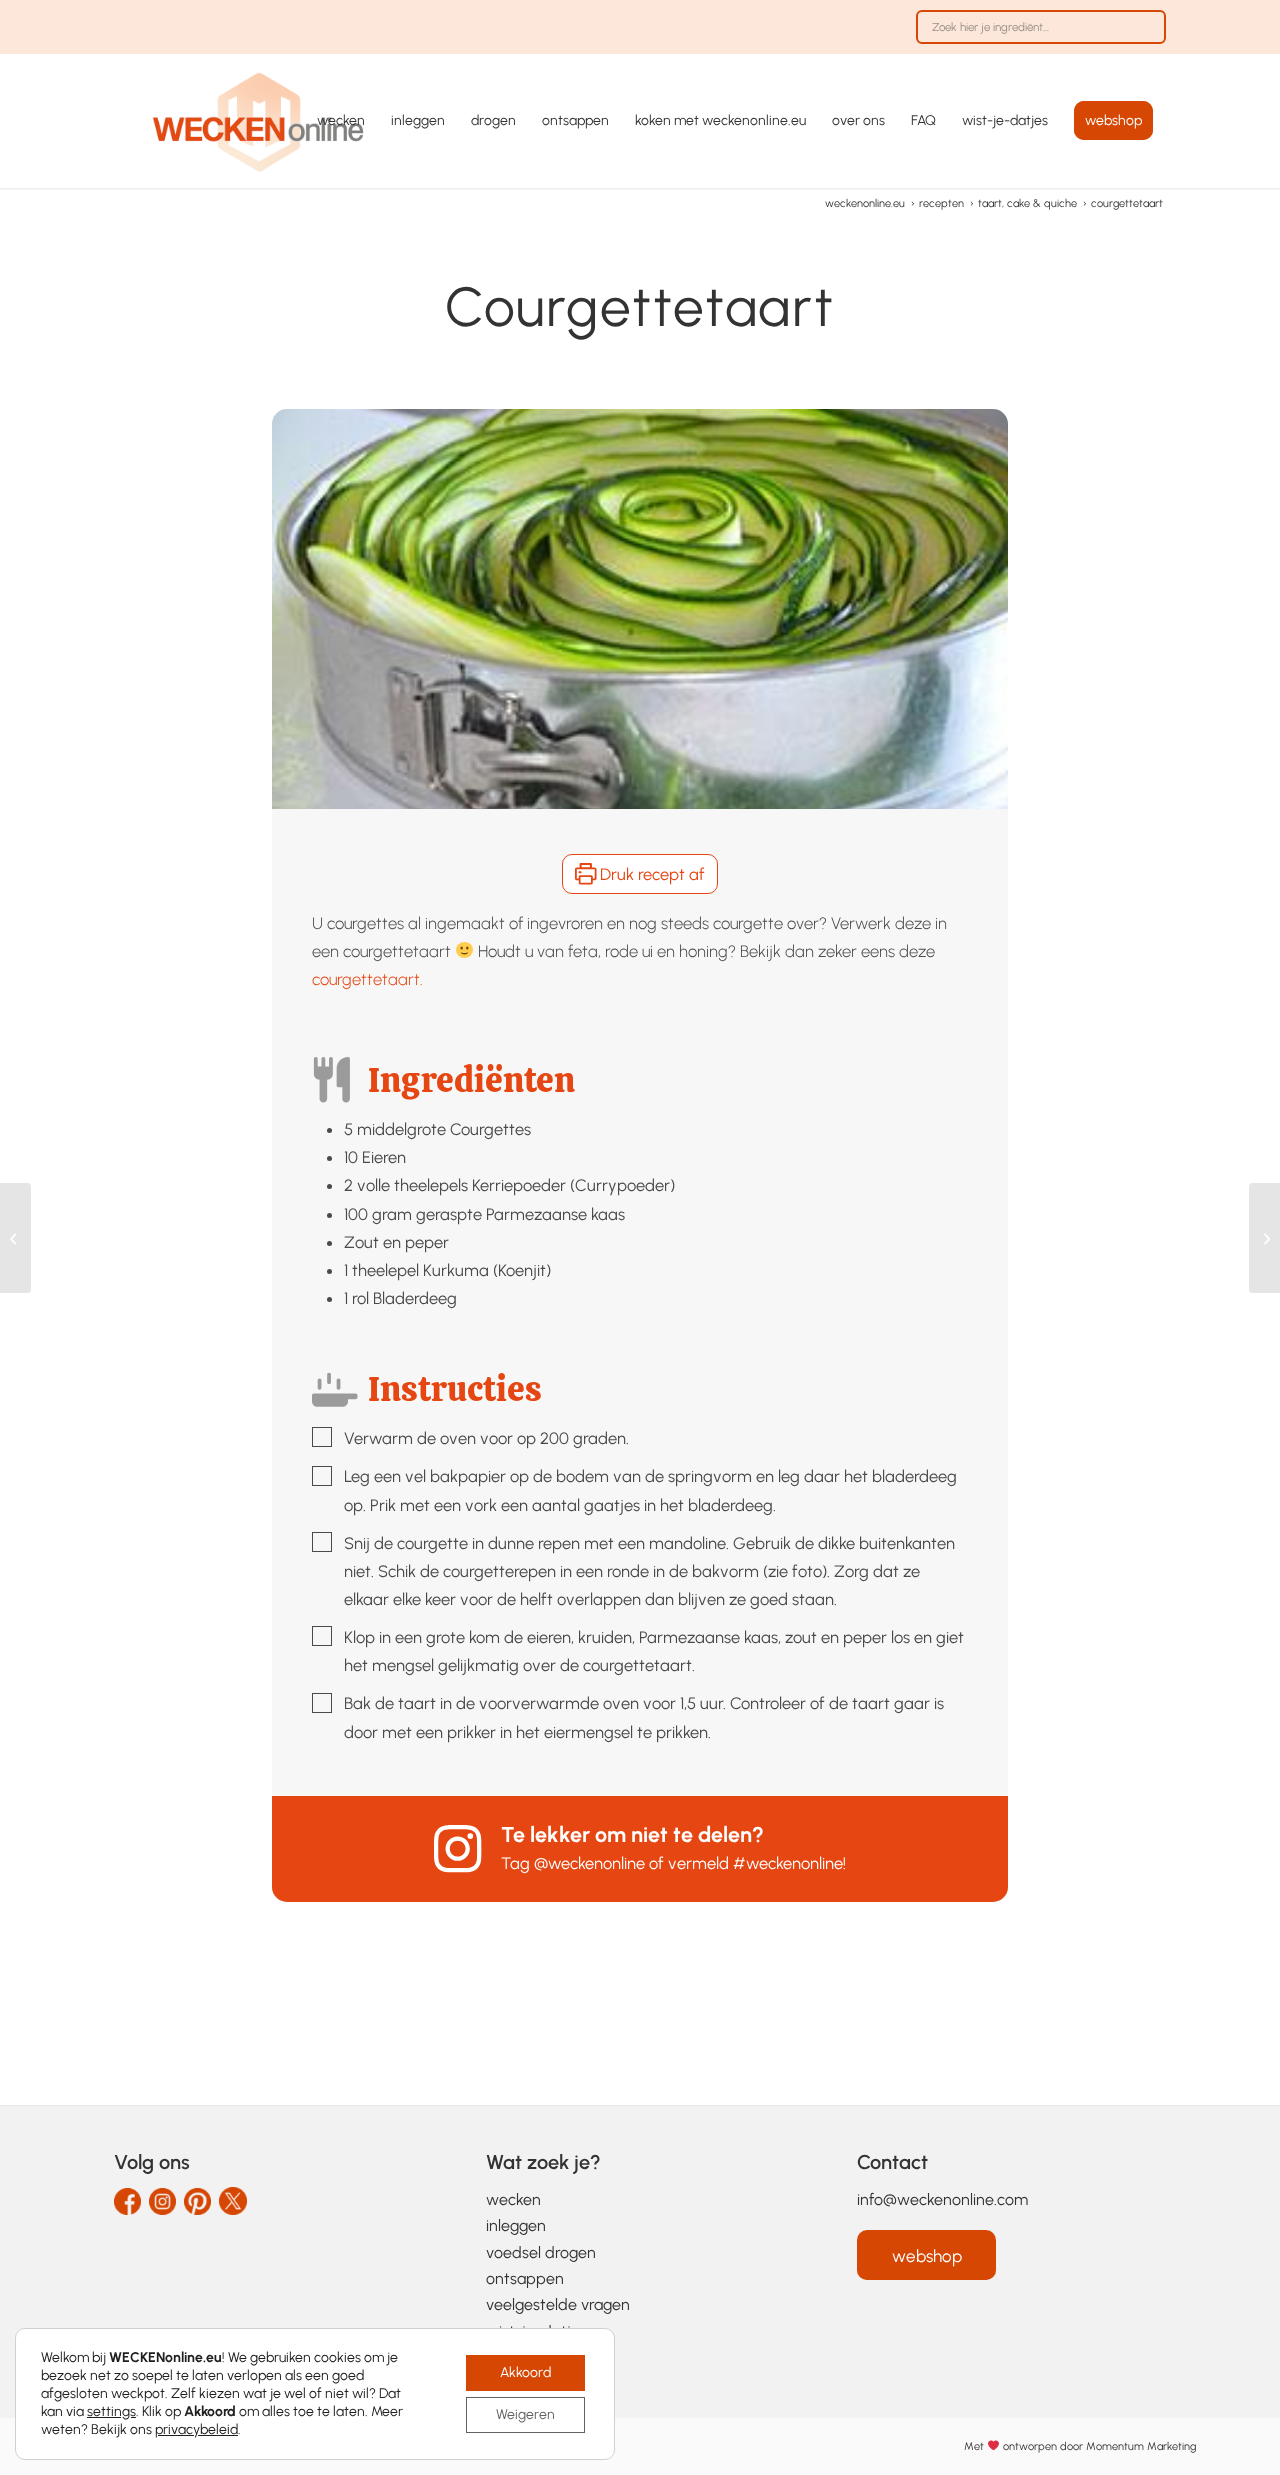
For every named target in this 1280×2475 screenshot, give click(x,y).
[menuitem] (1036, 37)
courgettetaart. (367, 979)
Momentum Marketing (1141, 2446)
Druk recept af (650, 874)
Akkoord (525, 2372)
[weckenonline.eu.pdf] (259, 121)
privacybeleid (196, 2429)
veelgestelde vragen (558, 2304)
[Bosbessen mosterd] (1264, 1238)
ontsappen (525, 2278)
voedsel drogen (541, 2252)
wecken (513, 2199)
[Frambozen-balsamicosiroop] (15, 1238)
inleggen (516, 2225)
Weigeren (525, 2414)
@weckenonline (589, 1863)
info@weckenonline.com (942, 2199)
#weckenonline (788, 1863)
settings (111, 2411)
